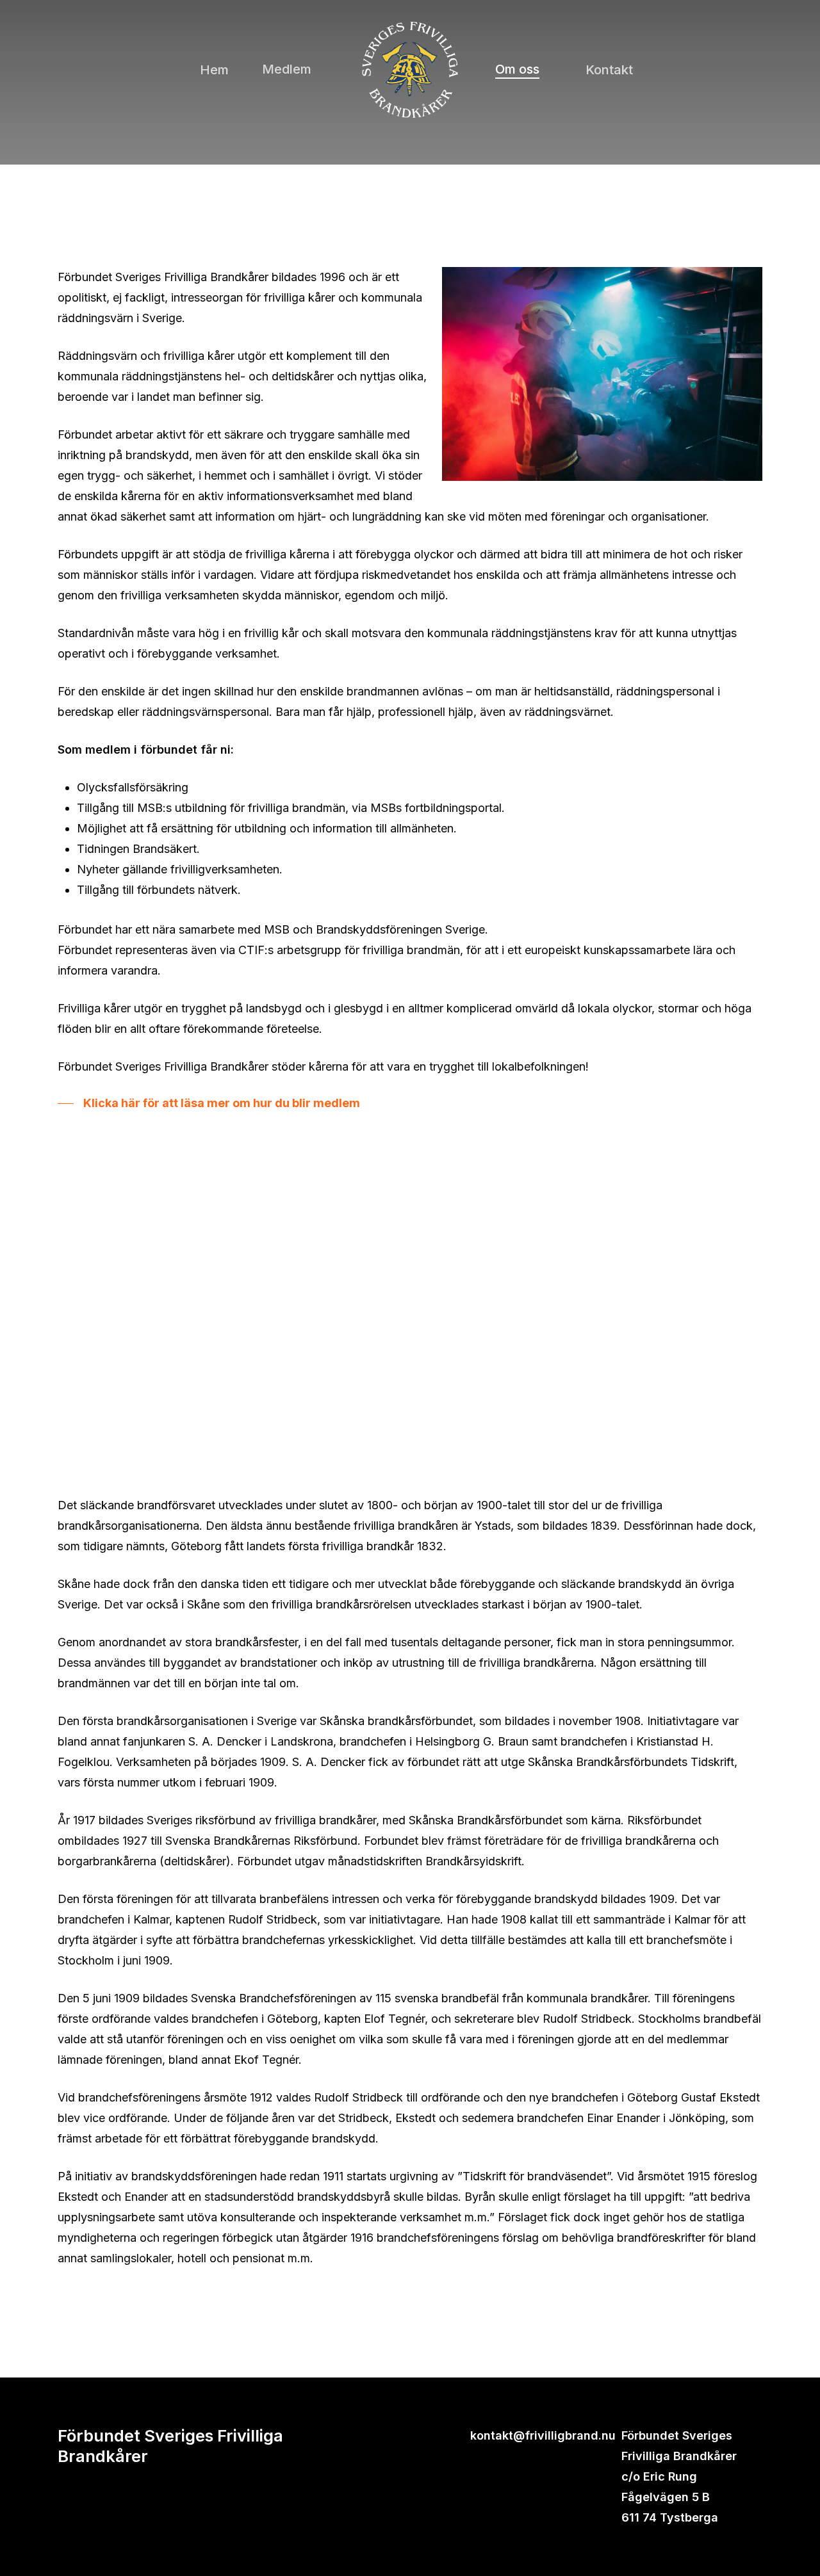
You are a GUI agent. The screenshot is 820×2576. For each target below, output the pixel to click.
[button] (209, 1103)
